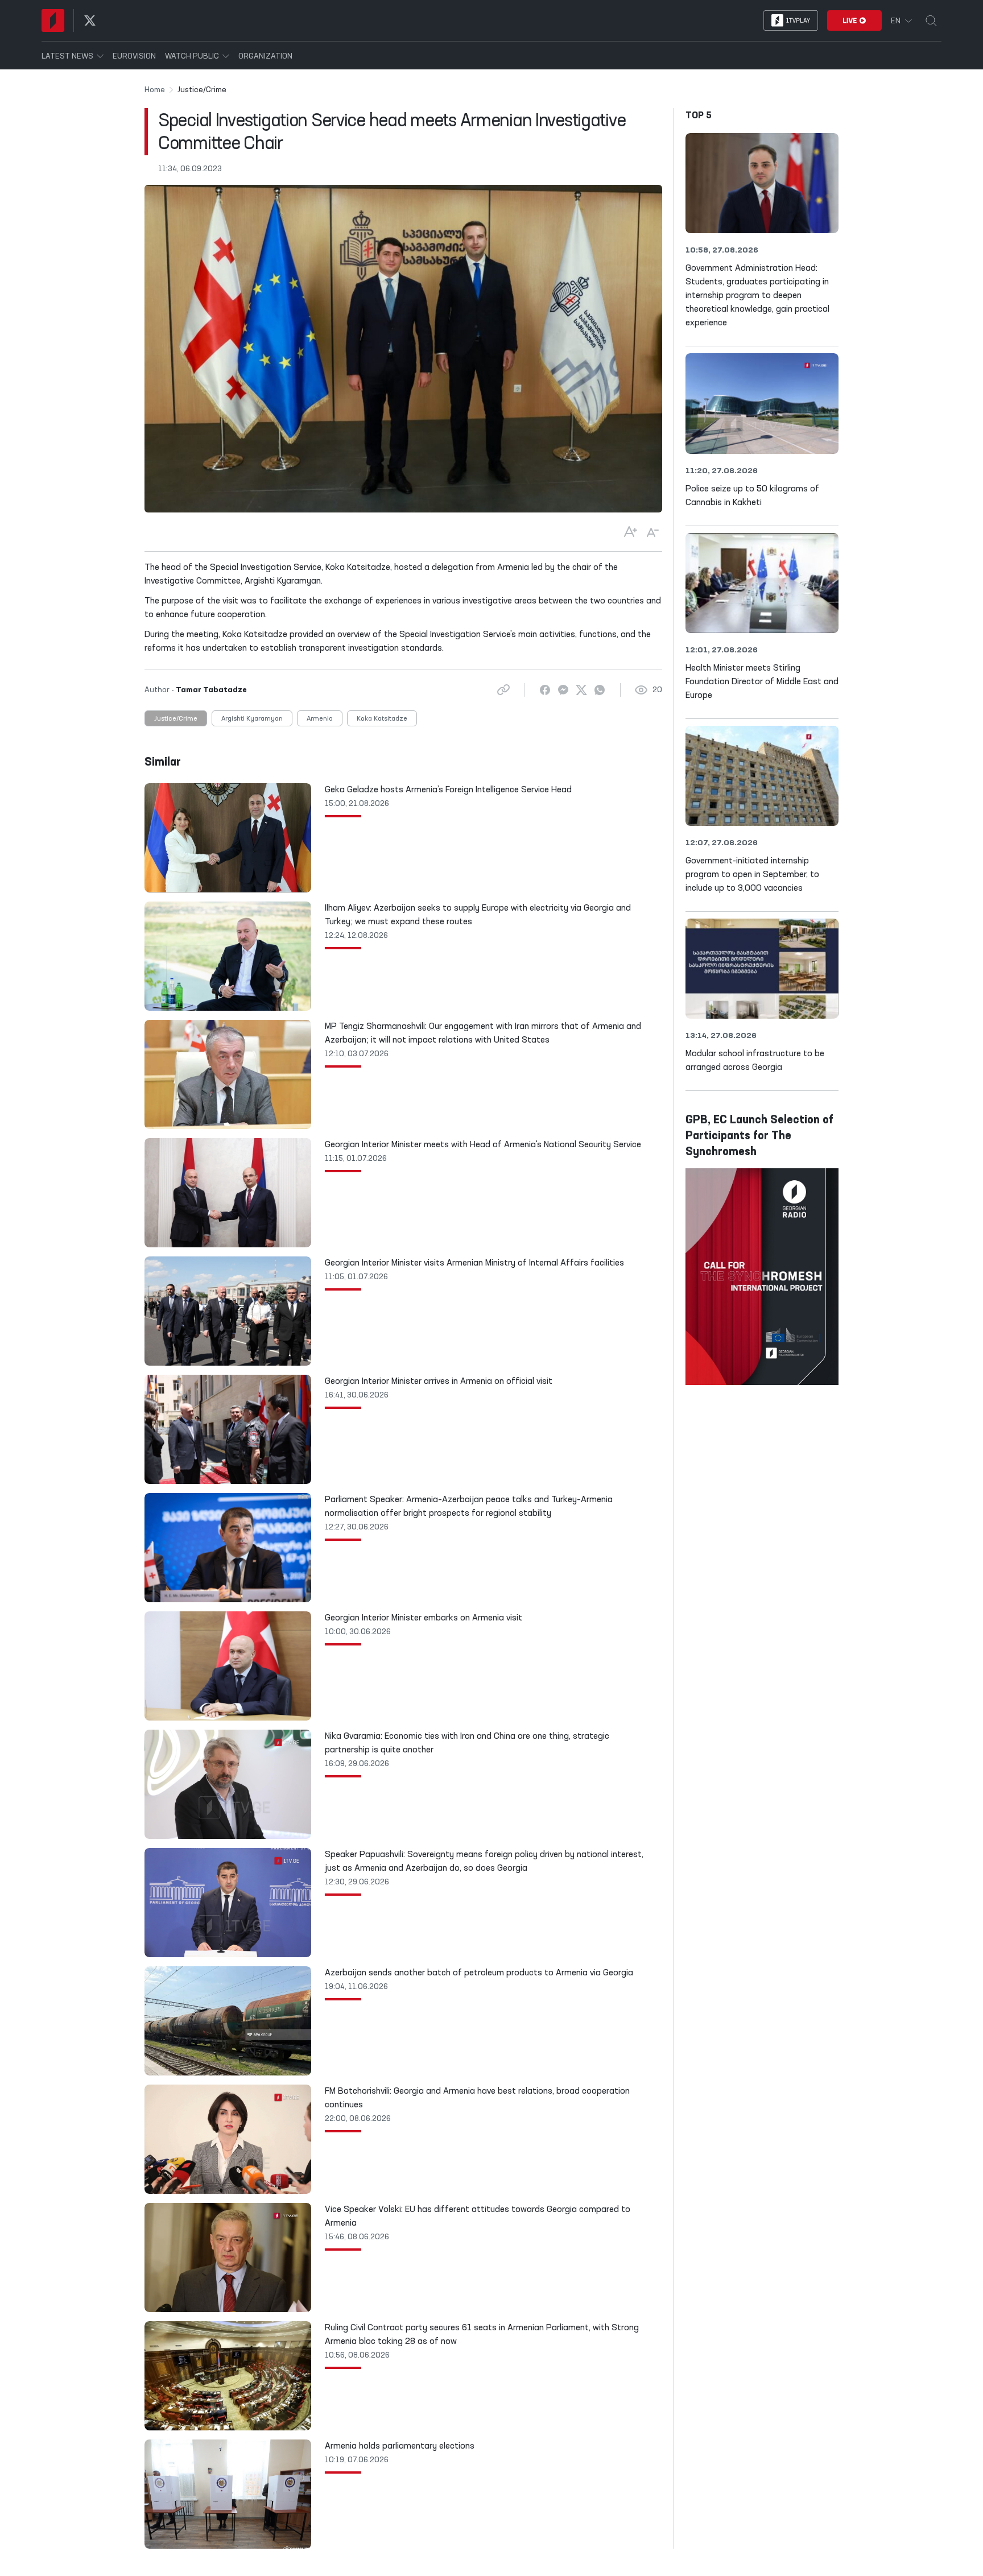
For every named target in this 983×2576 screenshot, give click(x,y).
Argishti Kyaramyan (252, 719)
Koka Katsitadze (382, 719)
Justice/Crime (176, 719)
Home (155, 90)
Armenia (320, 719)
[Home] (53, 20)
